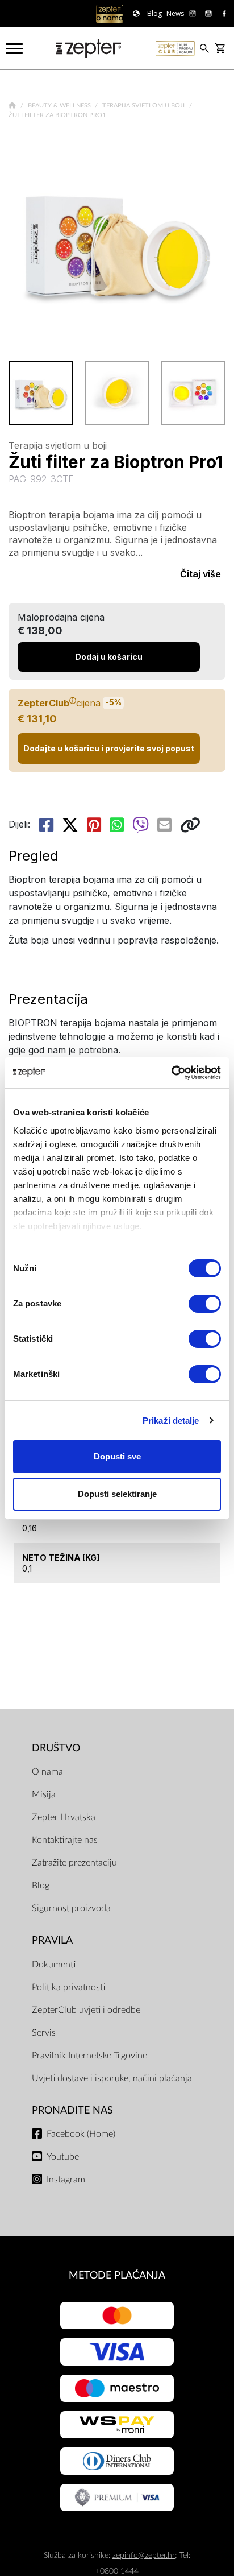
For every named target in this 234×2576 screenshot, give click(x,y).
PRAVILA (52, 1940)
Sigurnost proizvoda (71, 1908)
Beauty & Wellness (60, 106)
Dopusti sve (117, 1456)
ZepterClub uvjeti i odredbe (86, 2010)
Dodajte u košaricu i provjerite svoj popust (109, 748)
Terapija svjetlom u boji (144, 106)
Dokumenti (54, 1965)
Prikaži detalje (171, 1421)
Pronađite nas (72, 2110)
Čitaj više (200, 574)
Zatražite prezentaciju (74, 1863)
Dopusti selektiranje (117, 1494)
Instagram (66, 2180)
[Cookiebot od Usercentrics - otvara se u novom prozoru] (171, 1073)
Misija (44, 1794)
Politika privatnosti (68, 1987)
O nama (47, 1772)
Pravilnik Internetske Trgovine (89, 2056)
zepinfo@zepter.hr (144, 2555)
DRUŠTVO (56, 1748)
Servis (44, 2033)
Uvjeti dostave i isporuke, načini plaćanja (112, 2078)
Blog (41, 1886)
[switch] (205, 1304)
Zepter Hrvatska (64, 1817)
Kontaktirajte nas (65, 1840)
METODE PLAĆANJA (117, 2275)
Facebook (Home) (81, 2134)
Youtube (63, 2157)
